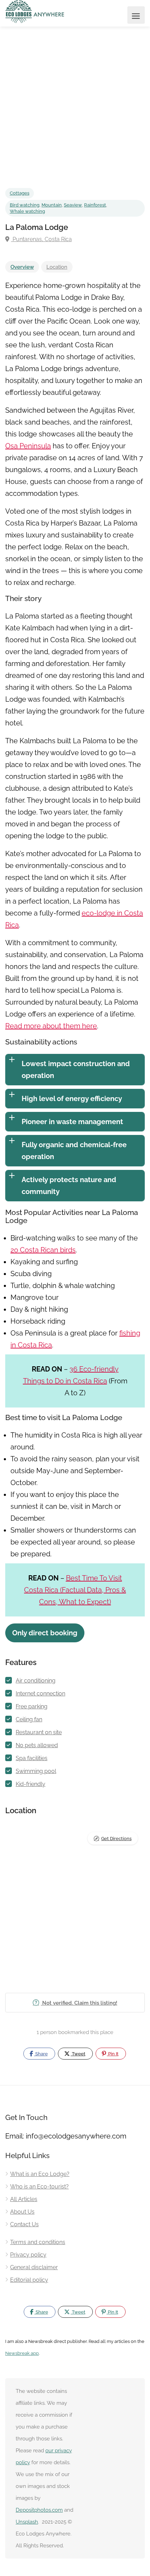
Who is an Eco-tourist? (39, 2187)
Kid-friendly (31, 1784)
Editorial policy (29, 2280)
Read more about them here (51, 1026)
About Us (22, 2212)
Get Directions (116, 1839)
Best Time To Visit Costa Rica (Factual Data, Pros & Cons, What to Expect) (75, 1590)
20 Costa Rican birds (43, 1250)
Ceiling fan (29, 1719)
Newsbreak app (22, 2353)
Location (57, 267)
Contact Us (24, 2224)
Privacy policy (28, 2255)
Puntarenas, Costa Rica (42, 239)
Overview (22, 267)
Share (41, 2054)
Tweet (78, 2054)
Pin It (113, 2054)
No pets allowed (37, 1745)
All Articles (24, 2199)
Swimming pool (36, 1771)
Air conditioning (36, 1681)
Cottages (20, 193)
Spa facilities (32, 1758)
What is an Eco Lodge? (40, 2174)
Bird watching (25, 205)
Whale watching (27, 211)
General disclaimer (34, 2267)
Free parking (32, 1706)
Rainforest (95, 205)
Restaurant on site (39, 1732)
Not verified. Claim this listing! (79, 2003)
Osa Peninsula (28, 446)
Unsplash (27, 2522)
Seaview (73, 205)
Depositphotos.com (39, 2510)
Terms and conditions (38, 2242)
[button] (45, 1633)
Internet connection (40, 1694)
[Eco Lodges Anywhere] (35, 12)
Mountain (52, 205)
